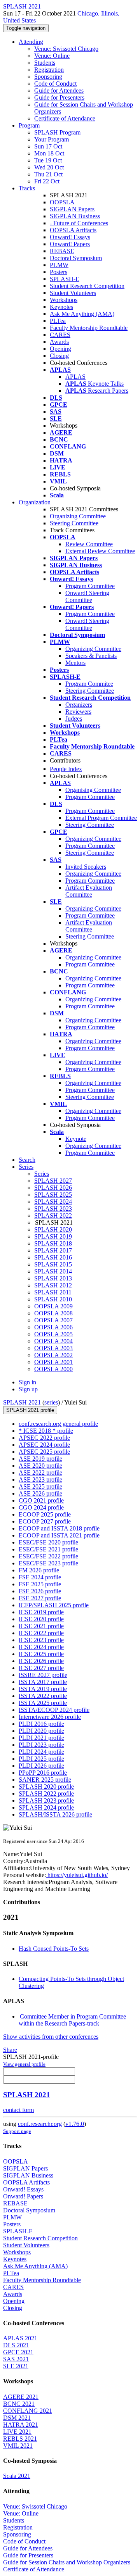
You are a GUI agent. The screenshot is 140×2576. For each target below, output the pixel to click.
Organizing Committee (78, 516)
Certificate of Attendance (65, 118)
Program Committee (90, 586)
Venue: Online (52, 56)
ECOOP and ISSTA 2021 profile (59, 1535)
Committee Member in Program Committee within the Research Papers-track (72, 2020)
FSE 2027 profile (40, 1598)
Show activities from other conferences (51, 2037)
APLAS (75, 377)
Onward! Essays (70, 237)
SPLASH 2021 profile (30, 1410)
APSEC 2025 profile (44, 1452)
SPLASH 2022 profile (46, 1794)
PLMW (59, 265)
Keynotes (61, 307)
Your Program (52, 139)
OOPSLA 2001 (53, 1362)
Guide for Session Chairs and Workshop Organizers (67, 2562)
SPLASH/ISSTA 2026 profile (55, 1814)
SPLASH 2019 (53, 1236)
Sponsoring (48, 77)
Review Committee (89, 544)
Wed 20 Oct (49, 167)
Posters (59, 272)
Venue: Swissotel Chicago (66, 49)
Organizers (79, 705)
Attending (31, 42)
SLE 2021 (16, 2366)
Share (10, 2050)
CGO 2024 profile (41, 1507)
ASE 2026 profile (40, 1493)
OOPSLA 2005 (53, 1334)
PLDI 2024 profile (41, 1752)
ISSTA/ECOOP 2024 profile (54, 1710)
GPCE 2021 (18, 2352)
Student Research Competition (87, 286)
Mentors (75, 663)
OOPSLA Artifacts (73, 230)
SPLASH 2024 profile (46, 1807)
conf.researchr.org (40, 2124)
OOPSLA (62, 202)
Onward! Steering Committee (87, 596)
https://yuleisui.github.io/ (77, 1875)
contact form (18, 2110)
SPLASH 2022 (53, 1216)
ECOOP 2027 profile (45, 1521)
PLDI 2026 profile (41, 1766)
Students (45, 63)
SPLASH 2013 (53, 1278)
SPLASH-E (65, 279)
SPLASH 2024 (53, 1202)
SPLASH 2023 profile (46, 1800)
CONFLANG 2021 (28, 2411)
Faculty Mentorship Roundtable (89, 328)
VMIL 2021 (18, 2446)
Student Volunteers (73, 293)
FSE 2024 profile (40, 1577)
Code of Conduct (55, 84)
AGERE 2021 (21, 2397)
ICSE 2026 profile (41, 1661)
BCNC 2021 (19, 2404)
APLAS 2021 (20, 2338)
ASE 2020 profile (40, 1466)
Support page (17, 2131)
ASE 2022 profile (40, 1473)
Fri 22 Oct (47, 181)
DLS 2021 (16, 2345)
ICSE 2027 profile (41, 1668)
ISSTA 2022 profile (43, 1696)
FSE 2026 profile (40, 1591)
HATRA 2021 (21, 2425)
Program (29, 125)
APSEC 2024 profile (44, 1445)
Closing (59, 356)
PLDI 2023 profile (41, 1745)
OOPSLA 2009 (53, 1306)
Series (42, 1174)
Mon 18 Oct (49, 153)
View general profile (24, 2064)
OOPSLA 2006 (53, 1327)
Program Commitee (89, 684)
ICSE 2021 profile (41, 1626)
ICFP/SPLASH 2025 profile (54, 1605)
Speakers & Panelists (91, 656)
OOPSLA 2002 (53, 1355)
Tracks (27, 188)
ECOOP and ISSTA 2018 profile (59, 1528)
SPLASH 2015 (53, 1264)
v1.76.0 (75, 2124)
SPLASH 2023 (53, 1209)
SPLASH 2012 (53, 1285)
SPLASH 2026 (53, 1188)
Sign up (28, 1389)
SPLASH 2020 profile (46, 1787)
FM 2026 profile (39, 1570)
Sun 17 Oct (48, 146)
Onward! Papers (70, 244)
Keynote (76, 1139)
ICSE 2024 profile (41, 1647)
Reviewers (78, 712)
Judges (74, 719)
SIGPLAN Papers (72, 209)
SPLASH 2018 (53, 1243)
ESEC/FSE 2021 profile (48, 1549)
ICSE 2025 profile (41, 1654)
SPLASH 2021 (22, 1402)
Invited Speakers (86, 867)
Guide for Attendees (59, 91)
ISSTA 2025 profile (43, 1703)
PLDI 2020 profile (41, 1731)
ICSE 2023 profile (41, 1640)
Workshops (64, 300)
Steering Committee (74, 523)
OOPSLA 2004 (53, 1341)
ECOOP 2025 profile (45, 1514)
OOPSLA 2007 (53, 1320)
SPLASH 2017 (53, 1250)
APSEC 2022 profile (44, 1438)
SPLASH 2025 (53, 1195)
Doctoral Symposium (76, 258)
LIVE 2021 (17, 2432)
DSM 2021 (17, 2418)
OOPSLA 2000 (53, 1369)
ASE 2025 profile (40, 1486)
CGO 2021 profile (41, 1500)
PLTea (58, 321)
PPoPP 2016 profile (43, 1773)
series (51, 1402)
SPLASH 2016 (53, 1257)
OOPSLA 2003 (53, 1348)
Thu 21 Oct (48, 174)
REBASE (62, 251)
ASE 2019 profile (40, 1459)
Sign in (27, 1382)
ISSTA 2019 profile (43, 1689)
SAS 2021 (16, 2359)
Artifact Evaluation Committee (89, 891)
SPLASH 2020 (53, 1229)
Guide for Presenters (59, 97)
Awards (59, 342)
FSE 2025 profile (40, 1584)
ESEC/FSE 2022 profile (48, 1556)
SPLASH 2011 (53, 1292)
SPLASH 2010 (53, 1299)
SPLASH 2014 (53, 1271)
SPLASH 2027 (53, 1181)
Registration (49, 70)
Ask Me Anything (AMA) (82, 314)
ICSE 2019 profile (41, 1612)
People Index (66, 769)
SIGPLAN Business (75, 216)
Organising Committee (93, 790)
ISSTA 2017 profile (43, 1682)
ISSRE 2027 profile (43, 1675)
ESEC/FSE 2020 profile (48, 1542)
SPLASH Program (57, 132)
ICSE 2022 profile (41, 1633)
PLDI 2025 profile (41, 1759)
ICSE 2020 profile (41, 1619)
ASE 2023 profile (40, 1480)
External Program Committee (101, 818)
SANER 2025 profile (45, 1780)
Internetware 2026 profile (50, 1717)
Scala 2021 (17, 2476)
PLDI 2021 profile (41, 1738)
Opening (60, 349)
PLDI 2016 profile (41, 1724)
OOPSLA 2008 (53, 1313)
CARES (60, 335)
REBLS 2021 (20, 2439)
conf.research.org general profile (58, 1424)
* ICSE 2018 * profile (46, 1431)
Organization (35, 502)
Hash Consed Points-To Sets (54, 1949)
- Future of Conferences (79, 223)
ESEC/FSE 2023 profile (48, 1563)
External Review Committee (100, 551)
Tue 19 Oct (48, 160)
